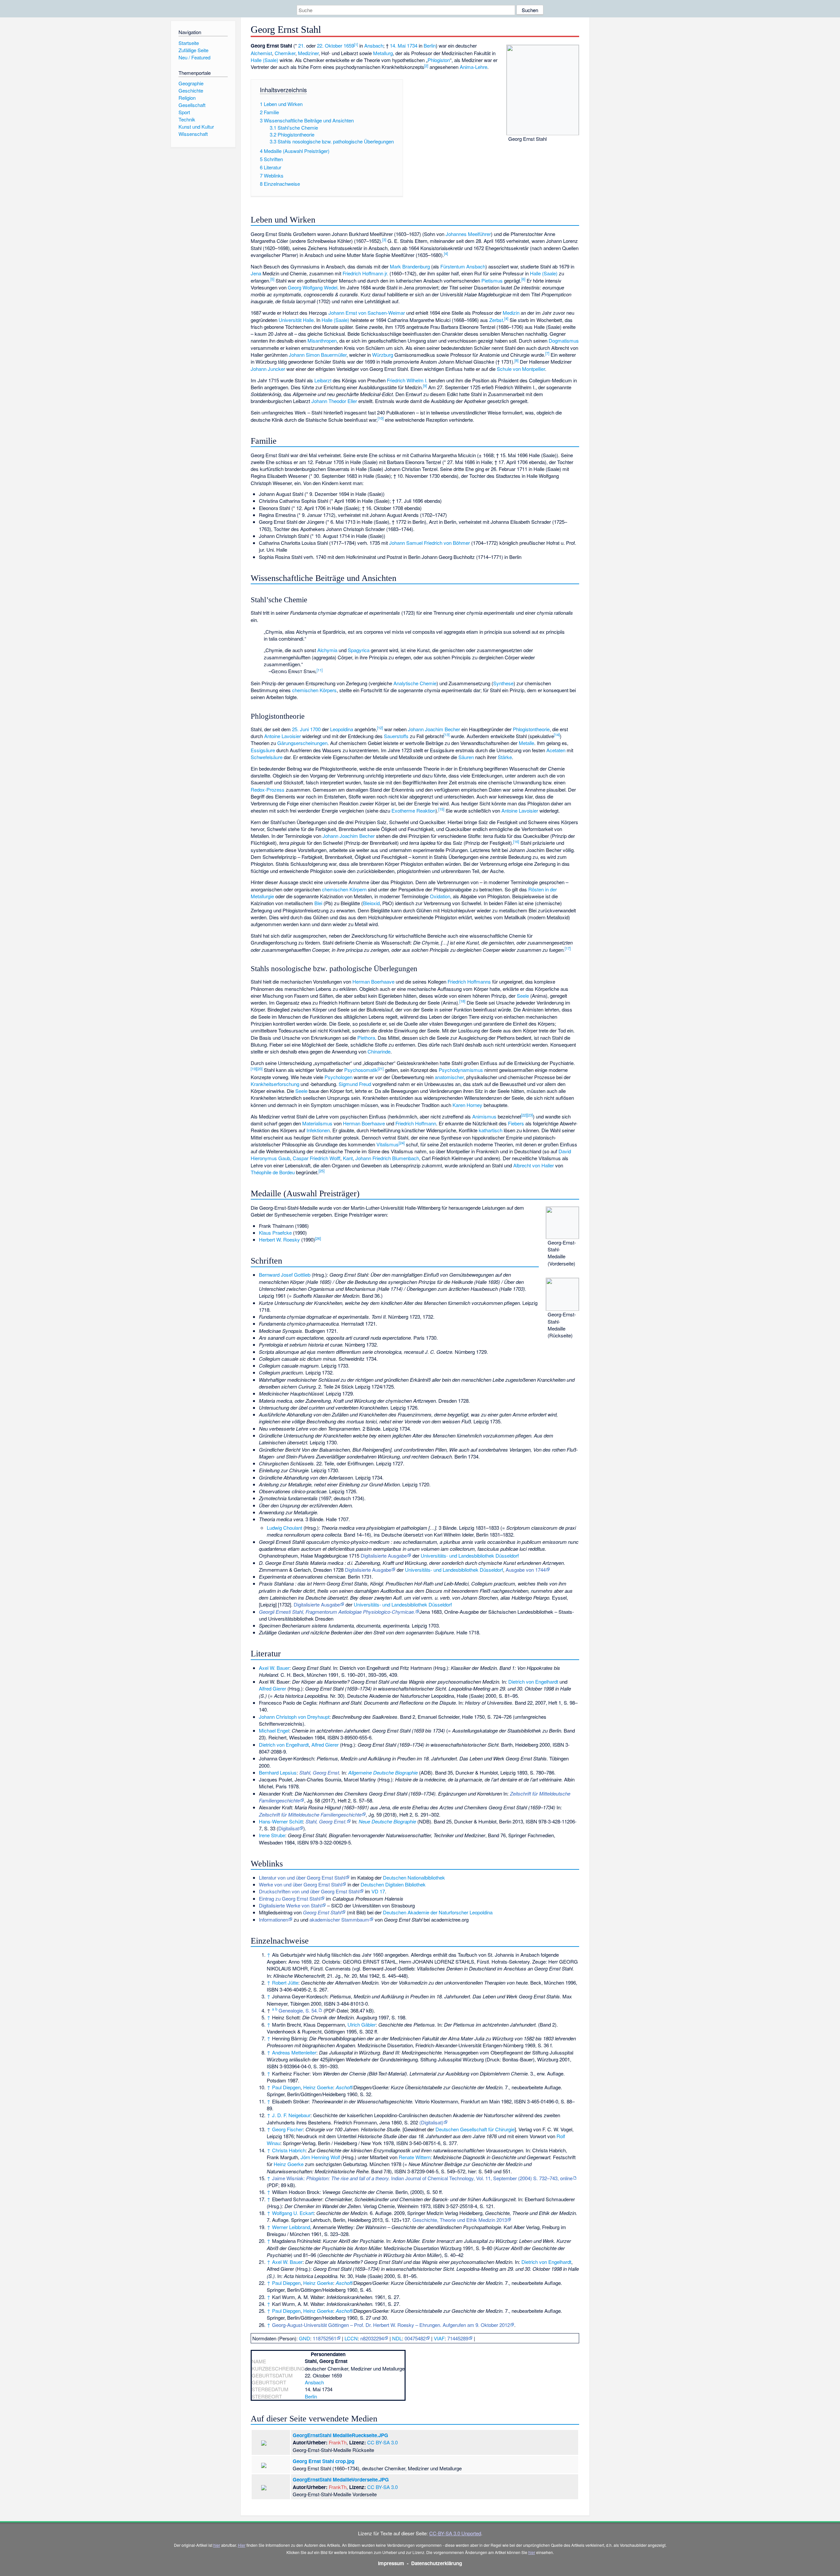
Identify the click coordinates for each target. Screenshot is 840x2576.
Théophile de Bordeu (273, 1172)
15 (441, 809)
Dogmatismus (564, 341)
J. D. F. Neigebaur (291, 2115)
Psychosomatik (361, 1070)
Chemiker (285, 53)
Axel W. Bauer (274, 1668)
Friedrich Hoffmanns (469, 981)
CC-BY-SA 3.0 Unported (455, 2533)
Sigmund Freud (355, 1084)
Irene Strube (272, 1835)
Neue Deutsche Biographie (387, 1821)
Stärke (505, 757)
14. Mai (398, 45)
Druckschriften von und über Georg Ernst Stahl (309, 1891)
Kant (348, 1158)
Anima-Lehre (473, 67)
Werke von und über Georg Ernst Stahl (300, 1884)
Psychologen (338, 1077)
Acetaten (556, 750)
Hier (242, 2545)
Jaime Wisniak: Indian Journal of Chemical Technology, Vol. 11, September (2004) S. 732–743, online (422, 2178)
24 (402, 1143)
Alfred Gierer (273, 1688)
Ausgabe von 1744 (526, 1570)
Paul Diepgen (286, 2087)
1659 (349, 45)
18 (462, 1001)
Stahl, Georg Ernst (319, 1772)
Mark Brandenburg (410, 266)
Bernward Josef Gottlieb (285, 1275)
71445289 (458, 2338)
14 (557, 734)
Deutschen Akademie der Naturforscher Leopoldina (438, 1912)
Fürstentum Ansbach (463, 266)
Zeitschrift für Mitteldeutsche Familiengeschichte (310, 1814)
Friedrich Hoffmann (416, 1123)
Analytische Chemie (415, 683)
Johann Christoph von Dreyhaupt (294, 1717)
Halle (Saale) (264, 60)
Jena (256, 273)
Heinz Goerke (318, 2087)
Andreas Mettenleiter (294, 2052)
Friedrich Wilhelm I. (407, 380)
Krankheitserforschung (275, 1084)
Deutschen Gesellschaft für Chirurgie (475, 2129)
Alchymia (327, 650)
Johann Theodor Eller (334, 401)
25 (322, 1171)
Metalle (526, 743)
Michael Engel (274, 1730)
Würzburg (383, 355)
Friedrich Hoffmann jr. (365, 273)
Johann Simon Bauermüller (318, 355)
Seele (523, 996)
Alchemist (261, 53)
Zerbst (496, 320)
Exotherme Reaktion (413, 810)
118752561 (325, 2338)
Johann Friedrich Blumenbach (387, 1158)
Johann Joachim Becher (434, 729)
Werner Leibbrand (291, 2227)
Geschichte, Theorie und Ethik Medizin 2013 (460, 2220)
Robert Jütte (285, 1982)
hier (217, 2545)
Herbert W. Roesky (279, 1239)
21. (302, 45)
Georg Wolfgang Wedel (313, 287)
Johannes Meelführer (468, 234)
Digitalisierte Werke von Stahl (290, 1905)
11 (320, 670)
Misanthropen (322, 341)
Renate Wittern (415, 2157)
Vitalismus (388, 1144)
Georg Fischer (287, 2129)
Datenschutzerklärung (437, 2563)
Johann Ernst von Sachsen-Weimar (367, 313)
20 (260, 1069)
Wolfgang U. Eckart (293, 2213)
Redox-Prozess (268, 789)
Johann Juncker (268, 369)
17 (568, 948)
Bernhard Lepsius (278, 1772)
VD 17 (378, 1891)
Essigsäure (263, 750)
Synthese (503, 683)
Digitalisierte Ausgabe (384, 1555)
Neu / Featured (194, 57)
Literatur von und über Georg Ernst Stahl (302, 1877)
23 (530, 1115)
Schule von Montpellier (521, 369)
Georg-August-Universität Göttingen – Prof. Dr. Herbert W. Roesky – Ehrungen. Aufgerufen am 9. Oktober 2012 (391, 2325)
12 (380, 728)
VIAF (439, 2338)
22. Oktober (330, 45)
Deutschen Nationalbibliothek (414, 1877)
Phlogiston (439, 60)
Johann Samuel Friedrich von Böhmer (430, 543)
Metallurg (383, 53)
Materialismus (317, 1123)
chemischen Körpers (314, 690)
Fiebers (516, 1123)
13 (447, 734)
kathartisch (491, 1130)
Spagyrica (359, 650)
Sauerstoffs (396, 736)
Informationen (273, 1919)
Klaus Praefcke (275, 1233)
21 (381, 1069)
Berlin (430, 45)
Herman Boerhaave (373, 981)
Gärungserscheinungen (302, 743)
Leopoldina (342, 729)
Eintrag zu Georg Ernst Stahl (290, 1898)
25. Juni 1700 (306, 729)
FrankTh (338, 2442)
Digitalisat (289, 1828)
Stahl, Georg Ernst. (326, 1821)
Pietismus (492, 280)
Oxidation (440, 896)
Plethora (366, 1038)
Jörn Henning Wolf (320, 2157)
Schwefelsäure (267, 757)
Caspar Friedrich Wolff (316, 1158)
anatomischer (449, 1077)
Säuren (466, 757)
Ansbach (374, 45)
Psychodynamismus (461, 1070)
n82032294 (372, 2338)
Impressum (391, 2563)
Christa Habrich (289, 2150)
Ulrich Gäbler (362, 2024)
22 (524, 1115)
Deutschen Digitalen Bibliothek (393, 1884)
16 (516, 841)
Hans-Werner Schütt (281, 1821)
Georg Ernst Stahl (322, 1912)
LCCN (351, 2338)
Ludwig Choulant (284, 1528)
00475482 (415, 2338)
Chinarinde (379, 1051)
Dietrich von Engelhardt (533, 1682)
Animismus (484, 1116)
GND (304, 2338)
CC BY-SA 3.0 (382, 2442)
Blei (318, 903)
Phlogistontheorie (531, 729)
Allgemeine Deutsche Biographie (383, 1772)
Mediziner (308, 53)
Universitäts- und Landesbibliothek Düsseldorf (470, 1555)
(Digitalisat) (431, 2122)
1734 (412, 45)
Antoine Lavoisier (283, 736)
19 (254, 1069)
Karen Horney (467, 1105)
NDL (397, 2338)
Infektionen (318, 1130)
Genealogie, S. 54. (298, 2010)
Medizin (511, 313)
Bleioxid (371, 903)
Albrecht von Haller (534, 1165)
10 (381, 418)
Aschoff (344, 2087)
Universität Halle (296, 320)
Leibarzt (323, 380)
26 (318, 1238)
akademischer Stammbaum (339, 1919)
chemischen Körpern (344, 889)
